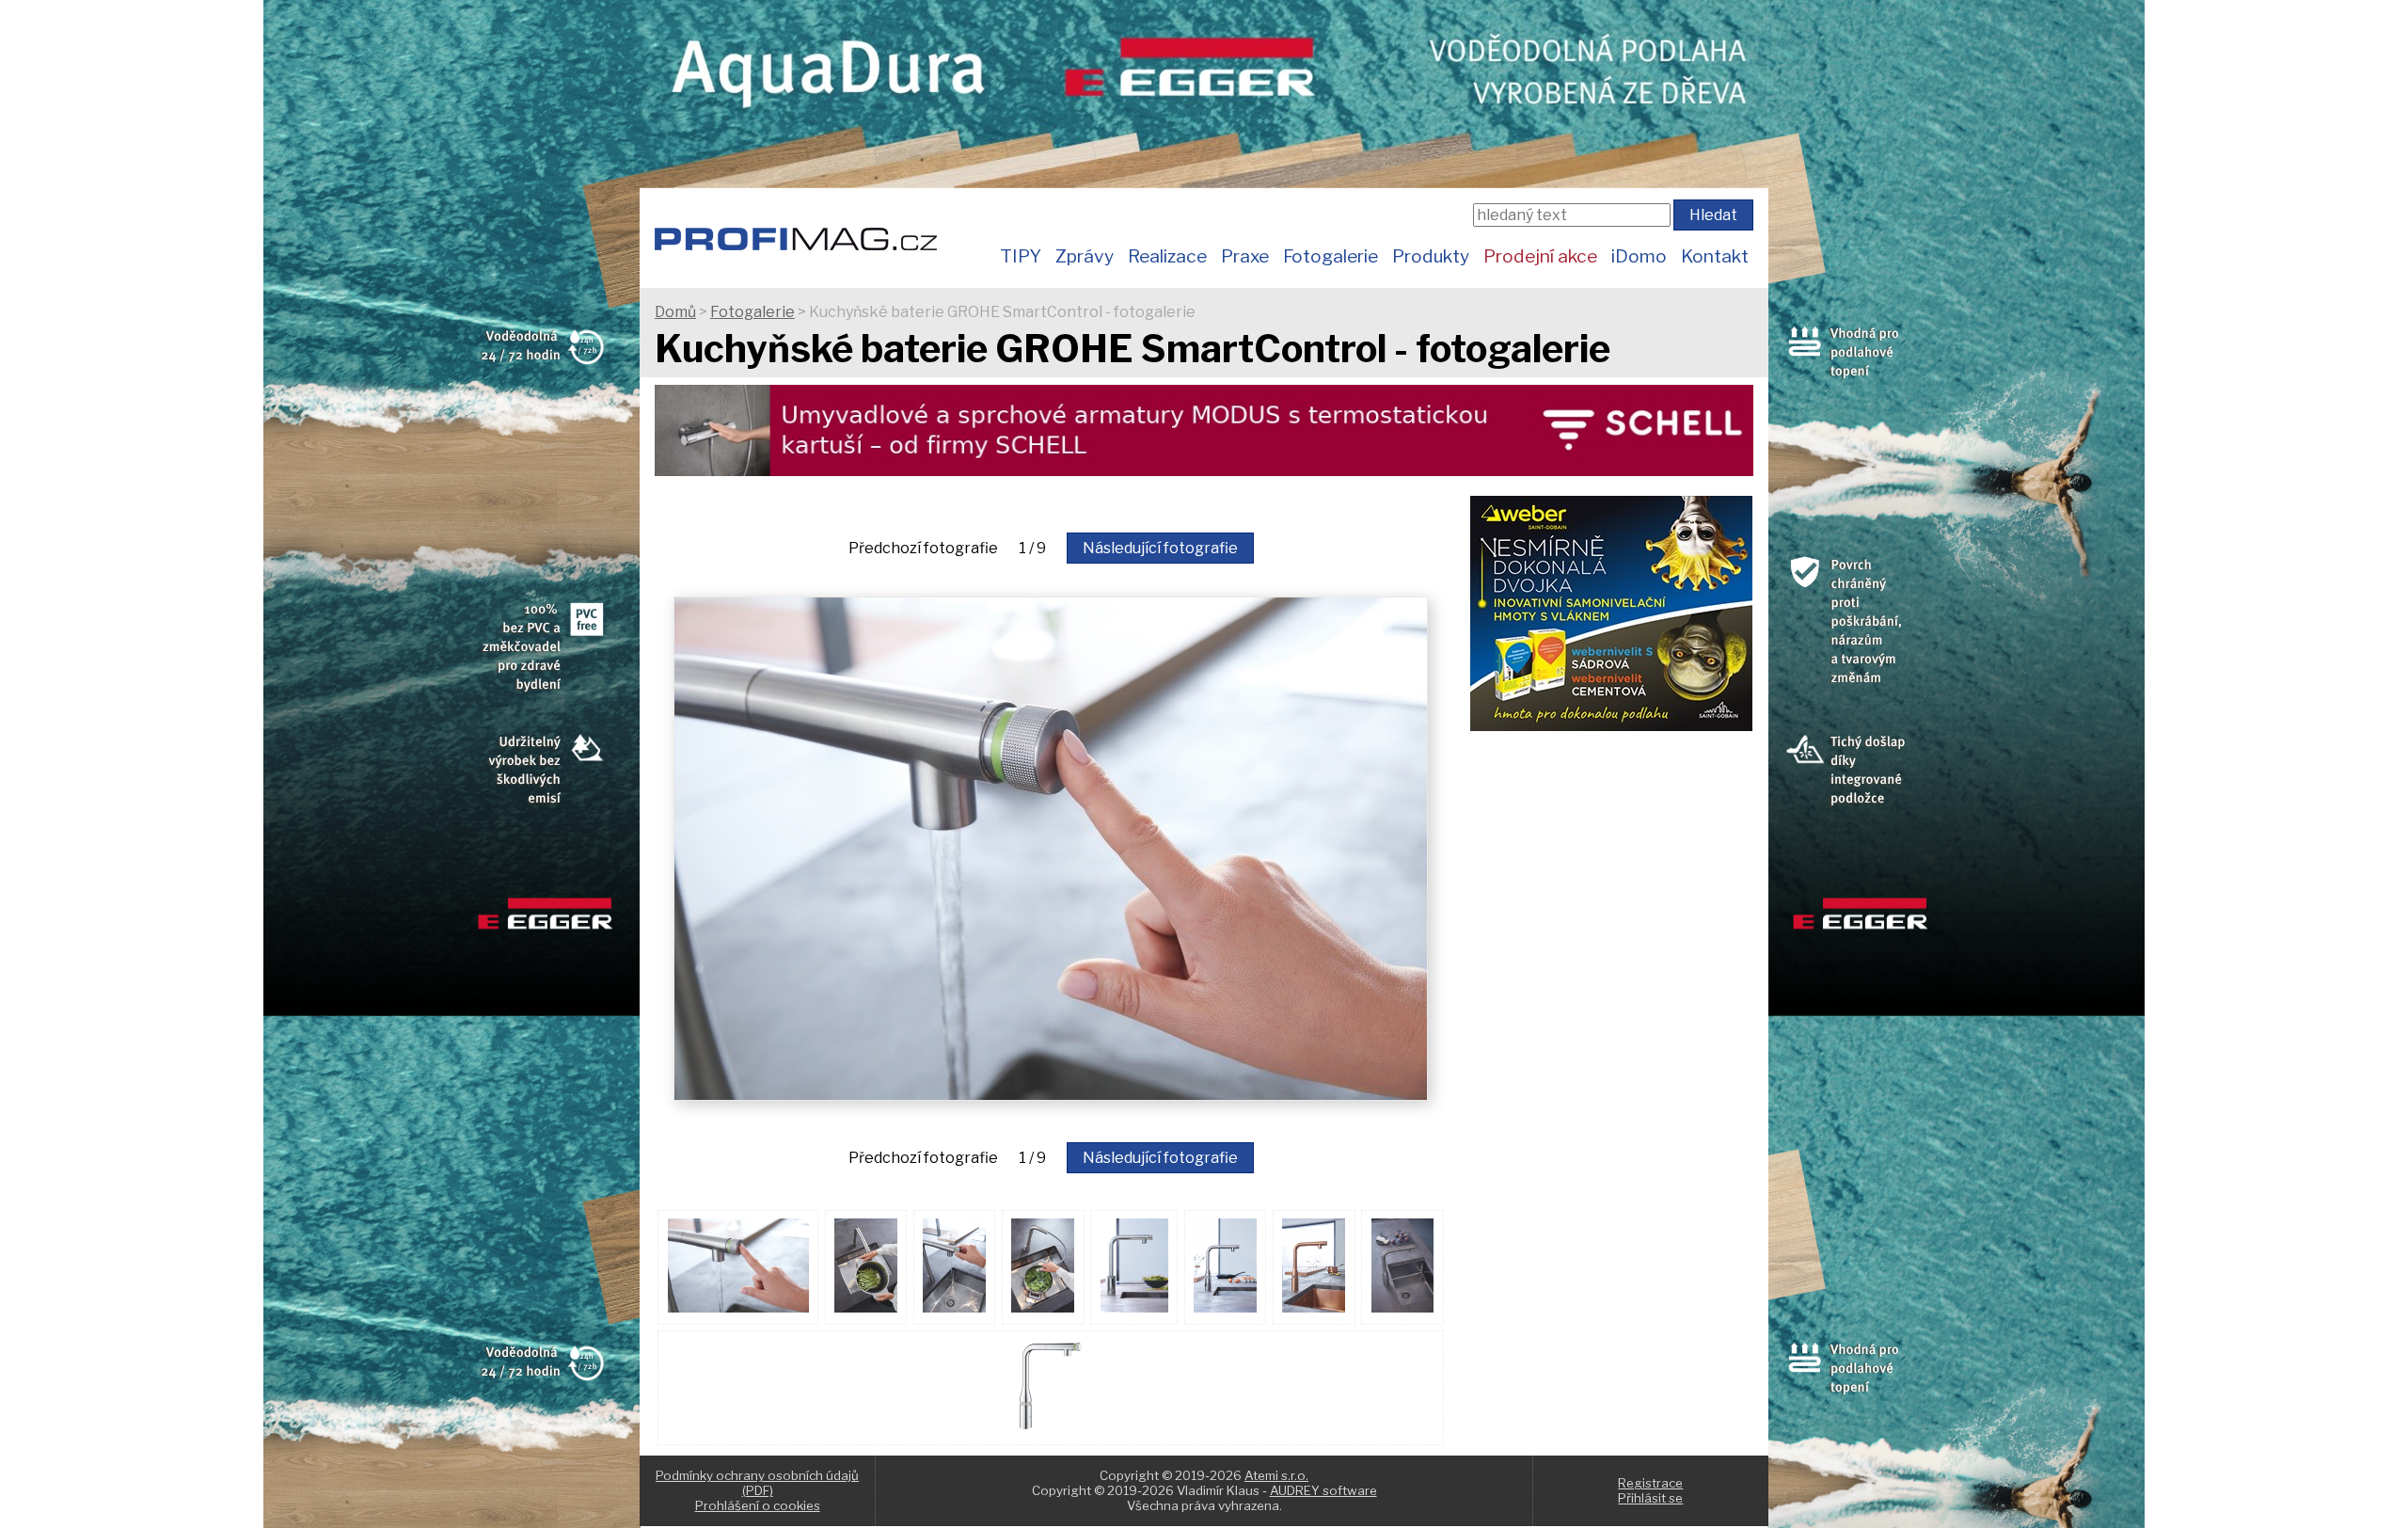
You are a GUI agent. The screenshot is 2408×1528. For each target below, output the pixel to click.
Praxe (1245, 256)
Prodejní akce (1540, 256)
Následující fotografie (1160, 548)
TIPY (1021, 256)
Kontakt (1715, 256)
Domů (675, 312)
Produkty (1431, 256)
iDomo (1639, 256)
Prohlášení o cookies (758, 1505)
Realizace (1167, 256)
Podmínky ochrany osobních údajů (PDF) (757, 1483)
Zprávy (1085, 256)
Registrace (1650, 1483)
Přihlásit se (1650, 1498)
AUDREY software (1323, 1490)
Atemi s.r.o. (1276, 1475)
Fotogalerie (1331, 256)
